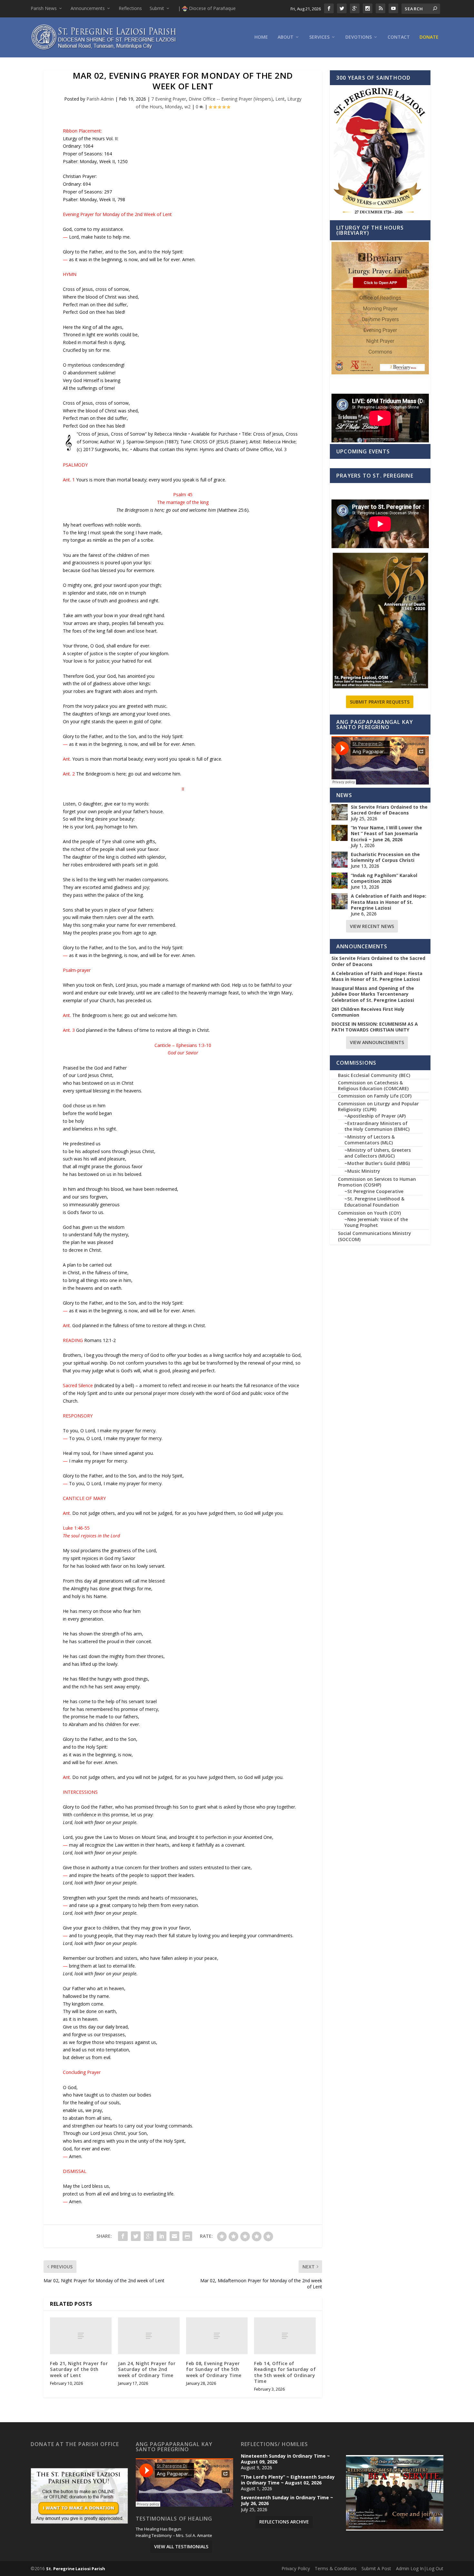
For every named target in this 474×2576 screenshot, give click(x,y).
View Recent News (372, 926)
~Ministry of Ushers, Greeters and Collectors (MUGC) (378, 1153)
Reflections (130, 8)
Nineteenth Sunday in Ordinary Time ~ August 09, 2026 (285, 2459)
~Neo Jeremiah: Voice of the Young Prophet (376, 1222)
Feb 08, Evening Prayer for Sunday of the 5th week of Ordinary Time (214, 2369)
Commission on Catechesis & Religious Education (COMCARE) (373, 1086)
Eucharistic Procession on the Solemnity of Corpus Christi (385, 857)
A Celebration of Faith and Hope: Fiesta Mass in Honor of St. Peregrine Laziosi (389, 902)
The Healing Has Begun (158, 2529)
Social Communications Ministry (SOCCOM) (375, 1236)
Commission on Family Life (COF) (375, 1096)
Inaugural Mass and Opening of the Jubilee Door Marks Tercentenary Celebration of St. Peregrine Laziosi (373, 994)
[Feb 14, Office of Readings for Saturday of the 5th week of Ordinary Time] (285, 2336)
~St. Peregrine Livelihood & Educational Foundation (374, 1202)
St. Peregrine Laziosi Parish (76, 2569)
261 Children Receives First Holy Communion (368, 1012)
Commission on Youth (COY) (369, 1213)
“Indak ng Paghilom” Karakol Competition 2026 (384, 878)
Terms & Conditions (336, 2568)
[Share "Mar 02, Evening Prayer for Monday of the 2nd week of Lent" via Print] (187, 2236)
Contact (399, 37)
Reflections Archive (284, 2522)
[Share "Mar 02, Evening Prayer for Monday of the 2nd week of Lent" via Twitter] (136, 2236)
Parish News (44, 8)
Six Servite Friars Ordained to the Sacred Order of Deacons (389, 810)
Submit (157, 8)
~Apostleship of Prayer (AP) (375, 1116)
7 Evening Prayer (169, 99)
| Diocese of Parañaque (207, 8)
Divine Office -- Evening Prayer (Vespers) (231, 99)
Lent (280, 99)
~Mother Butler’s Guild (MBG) (377, 1163)
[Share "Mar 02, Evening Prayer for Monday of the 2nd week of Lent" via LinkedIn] (162, 2236)
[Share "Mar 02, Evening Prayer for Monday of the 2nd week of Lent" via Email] (174, 2236)
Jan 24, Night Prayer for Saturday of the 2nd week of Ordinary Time (147, 2369)
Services (319, 37)
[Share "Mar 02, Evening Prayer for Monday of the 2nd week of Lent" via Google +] (149, 2236)
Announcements (88, 8)
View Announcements (377, 1042)
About (286, 37)
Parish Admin (100, 99)
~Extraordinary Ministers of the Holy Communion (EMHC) (377, 1126)
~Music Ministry (362, 1171)
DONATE (429, 37)
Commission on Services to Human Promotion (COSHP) (377, 1182)
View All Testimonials (181, 2546)
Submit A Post (376, 2568)
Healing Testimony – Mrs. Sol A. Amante (174, 2536)
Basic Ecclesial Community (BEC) (374, 1075)
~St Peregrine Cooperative (374, 1191)
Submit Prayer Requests (380, 702)
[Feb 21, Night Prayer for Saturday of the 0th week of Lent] (81, 2336)
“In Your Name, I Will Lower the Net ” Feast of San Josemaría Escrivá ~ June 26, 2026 (386, 834)
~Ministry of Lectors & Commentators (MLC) (370, 1140)
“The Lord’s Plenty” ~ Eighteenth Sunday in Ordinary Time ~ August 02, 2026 (288, 2480)
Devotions (359, 37)
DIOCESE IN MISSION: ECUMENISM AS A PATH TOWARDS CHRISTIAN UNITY (375, 1027)
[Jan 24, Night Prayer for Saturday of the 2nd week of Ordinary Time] (149, 2336)
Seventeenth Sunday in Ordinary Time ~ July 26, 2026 (287, 2501)
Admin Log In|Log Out (420, 2568)
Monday (173, 107)
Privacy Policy (296, 2568)
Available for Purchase (214, 434)
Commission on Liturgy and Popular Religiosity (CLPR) (378, 1106)
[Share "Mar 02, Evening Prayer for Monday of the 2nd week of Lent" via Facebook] (123, 2236)
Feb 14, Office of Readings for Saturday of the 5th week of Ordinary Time (285, 2372)
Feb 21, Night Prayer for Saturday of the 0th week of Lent (79, 2369)
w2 (188, 107)
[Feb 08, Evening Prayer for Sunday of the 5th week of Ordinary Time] (217, 2336)
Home (261, 37)
